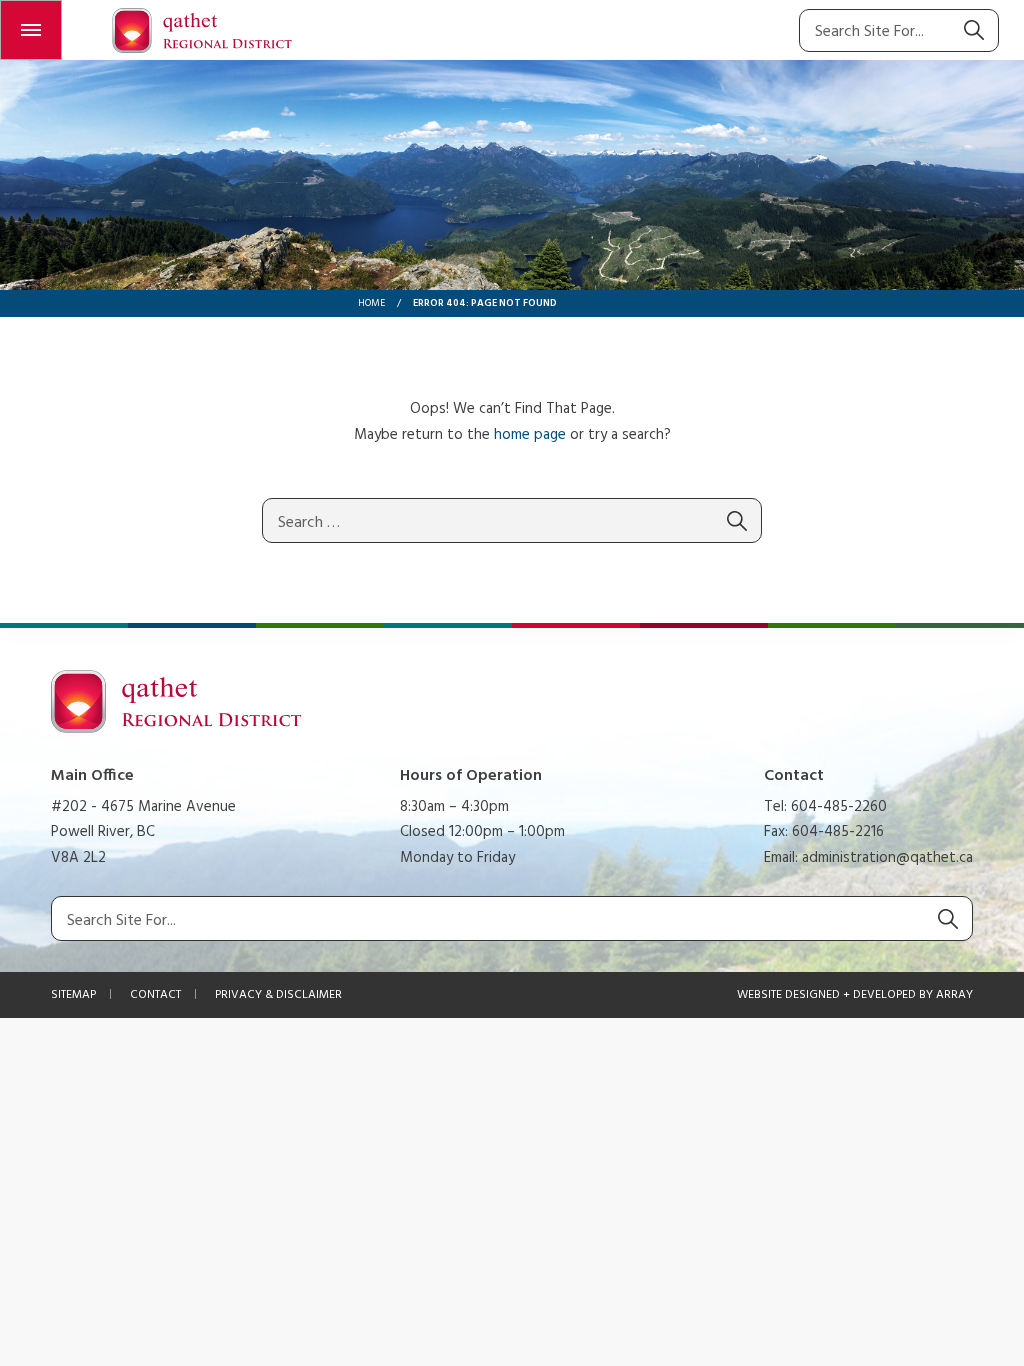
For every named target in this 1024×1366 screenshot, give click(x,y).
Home (371, 303)
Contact (155, 995)
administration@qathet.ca (887, 858)
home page (530, 435)
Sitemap (73, 995)
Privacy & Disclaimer (278, 995)
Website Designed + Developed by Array (855, 995)
